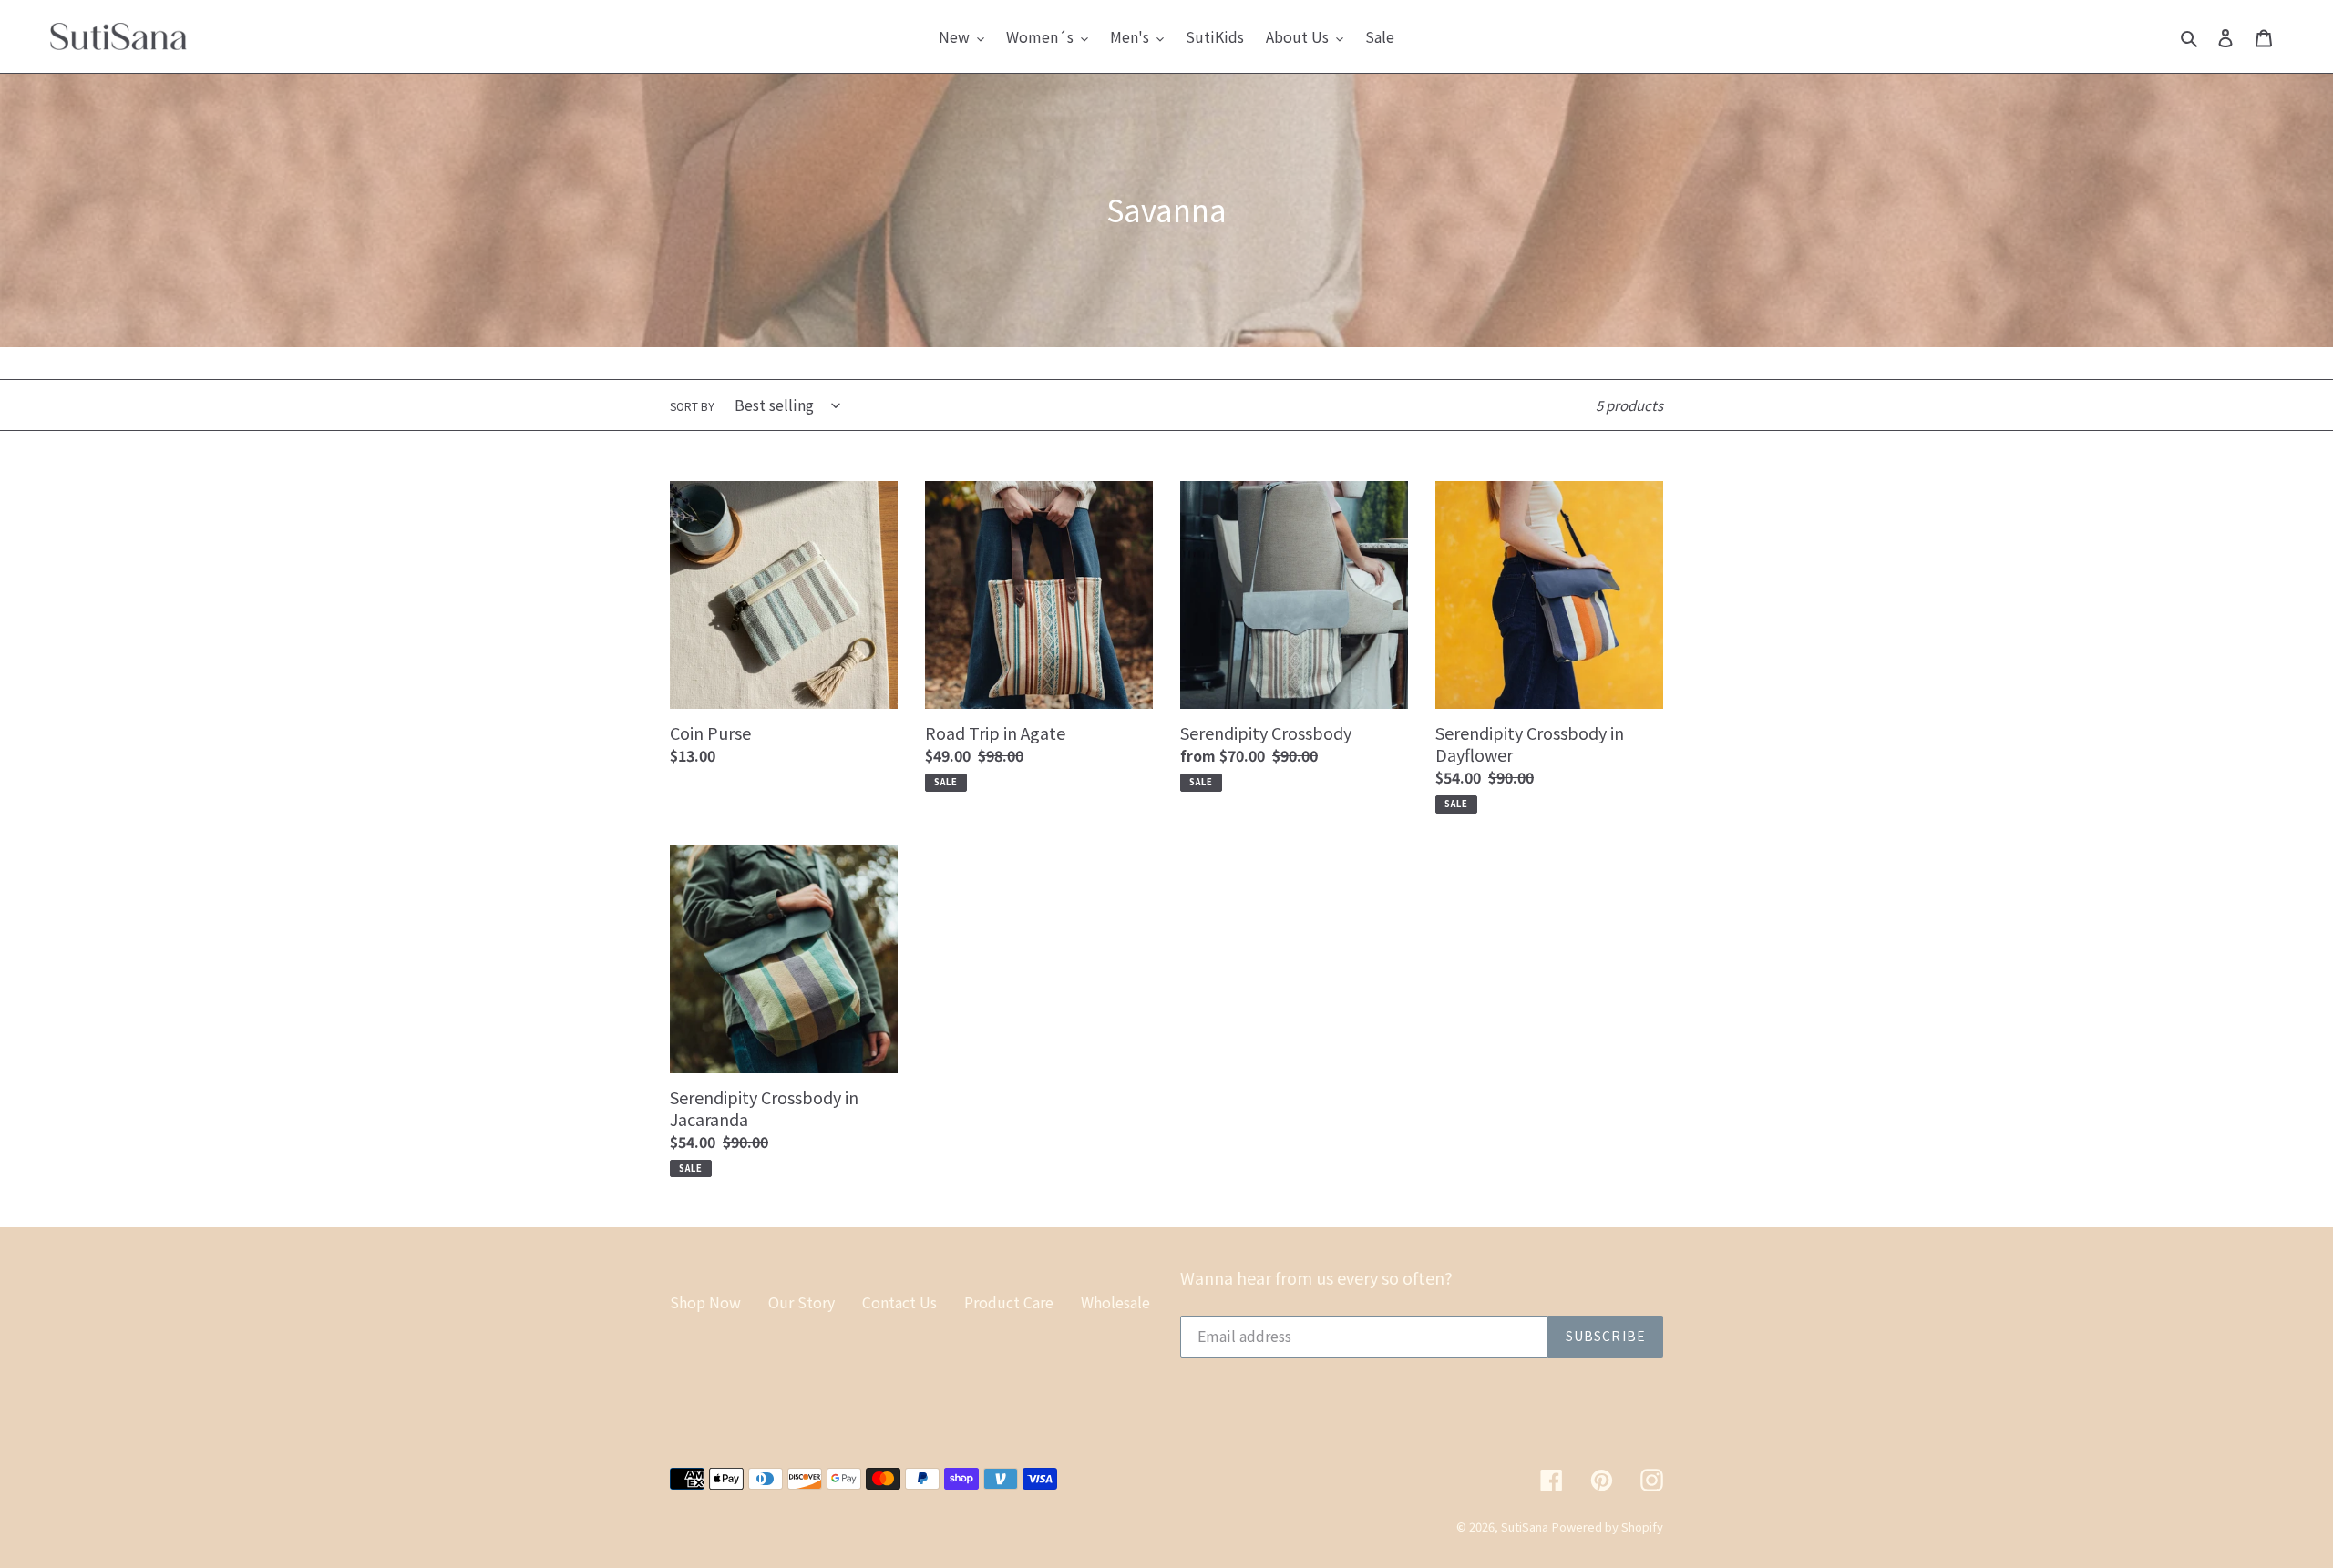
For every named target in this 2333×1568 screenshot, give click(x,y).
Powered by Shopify (1608, 1527)
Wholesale (1115, 1302)
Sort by (692, 406)
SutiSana (1525, 1527)
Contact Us (899, 1302)
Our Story (802, 1302)
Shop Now (705, 1302)
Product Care (1009, 1302)
